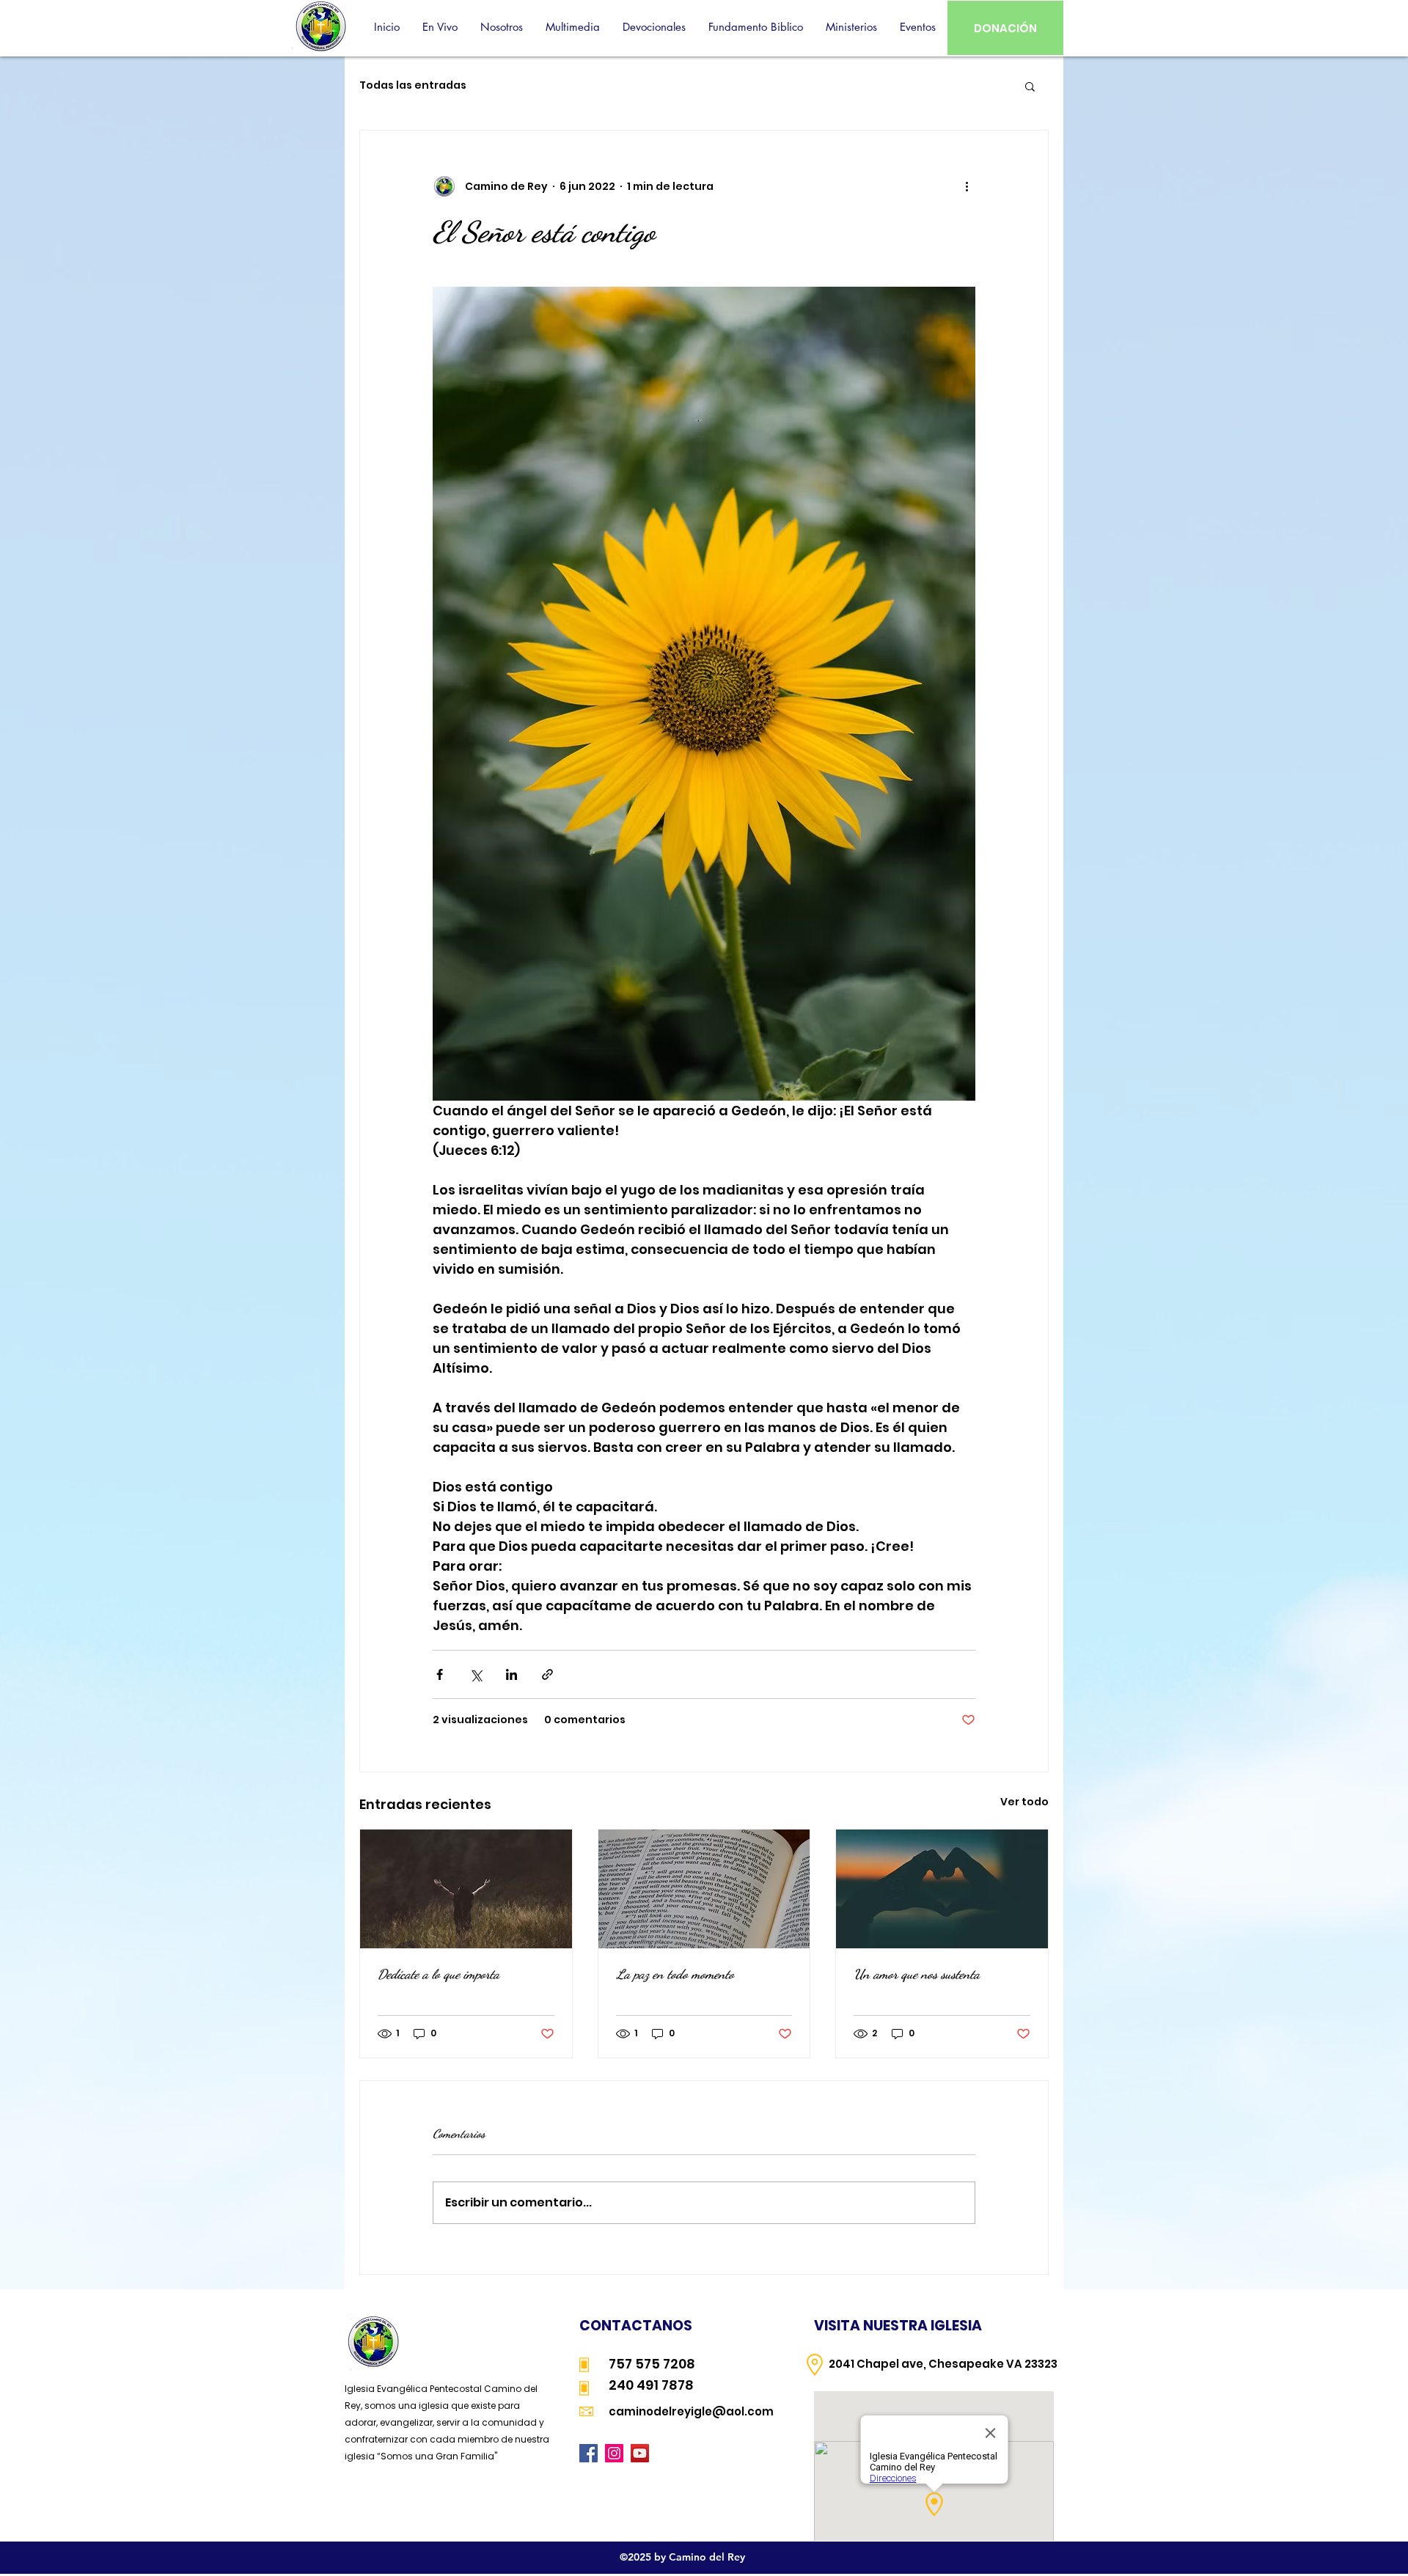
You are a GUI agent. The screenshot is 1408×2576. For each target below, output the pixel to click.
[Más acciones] (967, 186)
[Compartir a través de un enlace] (547, 1674)
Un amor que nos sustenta (917, 1974)
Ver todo (1024, 1802)
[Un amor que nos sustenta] (942, 1889)
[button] (501, 27)
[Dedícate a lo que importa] (466, 1889)
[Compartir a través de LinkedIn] (511, 1674)
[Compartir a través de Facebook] (440, 1674)
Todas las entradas (413, 85)
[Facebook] (588, 2453)
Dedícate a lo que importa (439, 1974)
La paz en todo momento (675, 1974)
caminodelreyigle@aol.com (691, 2411)
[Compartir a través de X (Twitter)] (476, 1674)
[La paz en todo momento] (704, 1889)
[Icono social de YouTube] (640, 2453)
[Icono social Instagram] (614, 2453)
